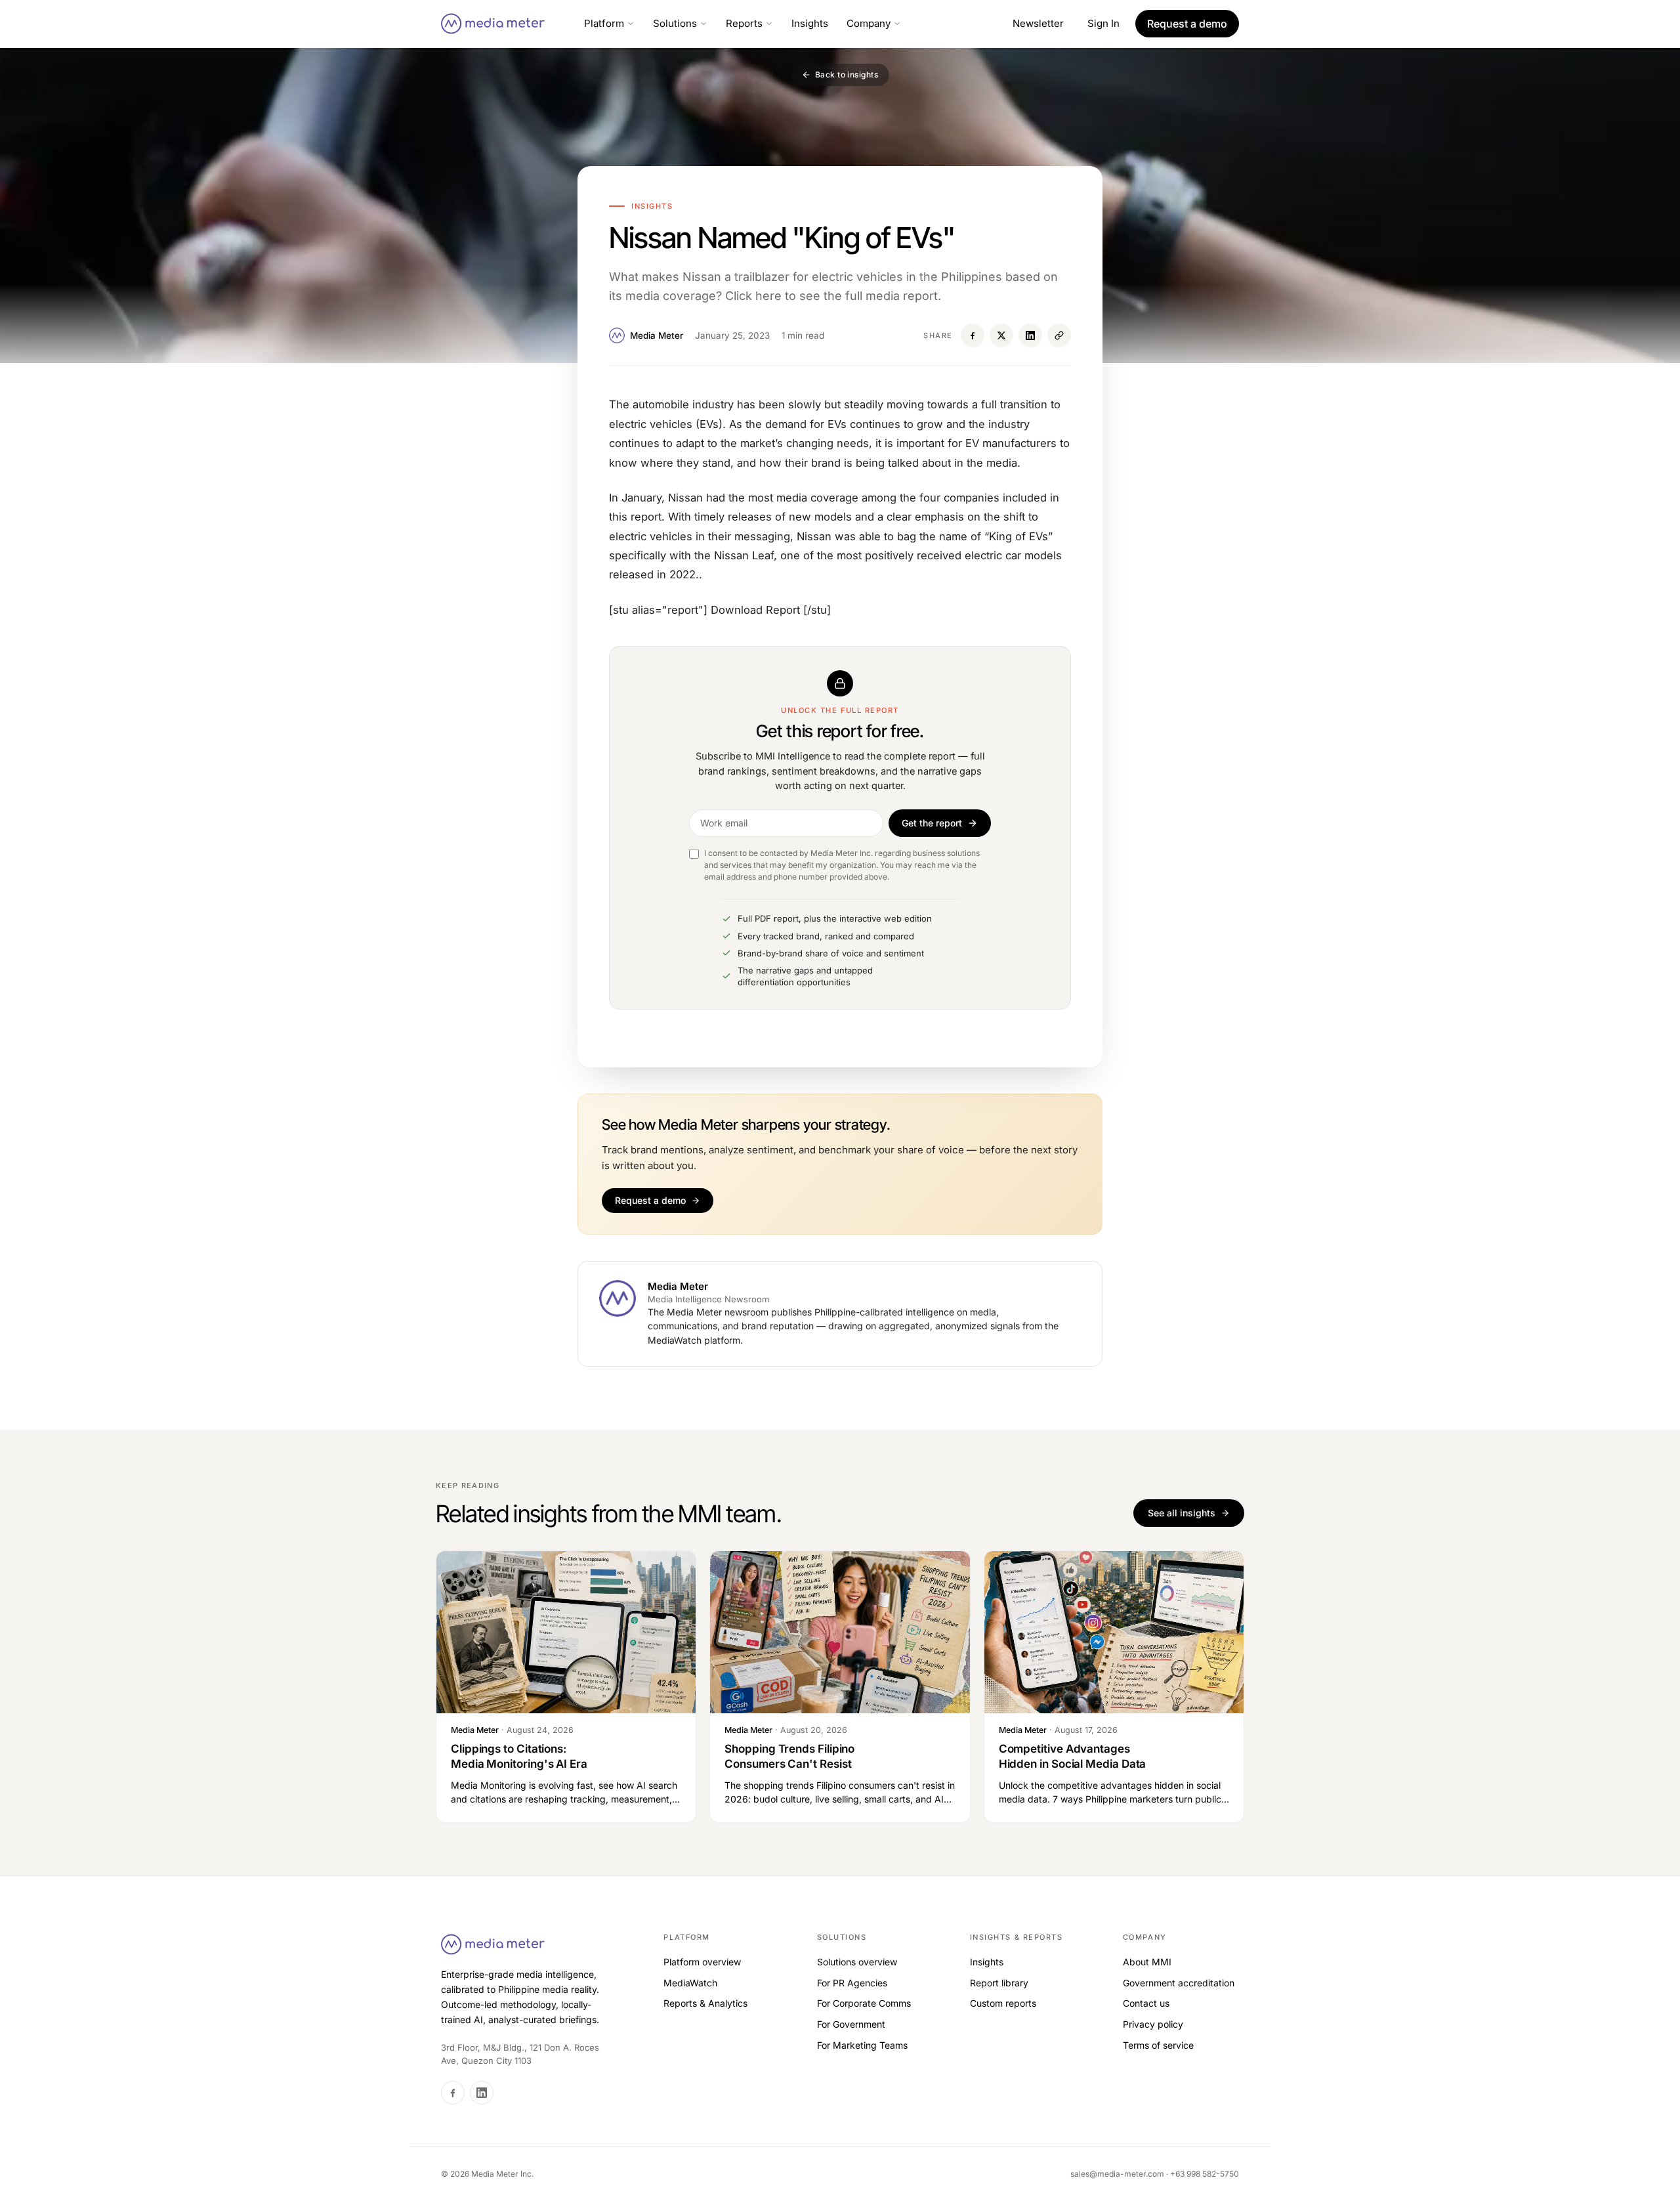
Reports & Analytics (705, 2003)
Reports (744, 23)
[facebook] (453, 2093)
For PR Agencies (852, 1983)
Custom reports (1003, 2003)
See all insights (1182, 1513)
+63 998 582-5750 (1205, 2174)
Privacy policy (1153, 2024)
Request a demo (650, 1200)
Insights (810, 23)
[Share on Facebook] (973, 335)
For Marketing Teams (862, 2045)
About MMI (1147, 1962)
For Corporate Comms (864, 2003)
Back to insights (847, 75)
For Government (851, 2024)
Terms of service (1158, 2045)
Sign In (1103, 23)
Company (869, 23)
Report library (999, 1983)
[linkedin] (482, 2093)
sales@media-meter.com (1118, 2174)
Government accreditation (1179, 1983)
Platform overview (702, 1962)
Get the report (932, 823)
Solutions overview (857, 1962)
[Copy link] (1059, 335)
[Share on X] (1001, 335)
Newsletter (1038, 23)
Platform (604, 23)
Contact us (1146, 2003)
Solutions (675, 23)
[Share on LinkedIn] (1030, 335)
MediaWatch (690, 1983)
